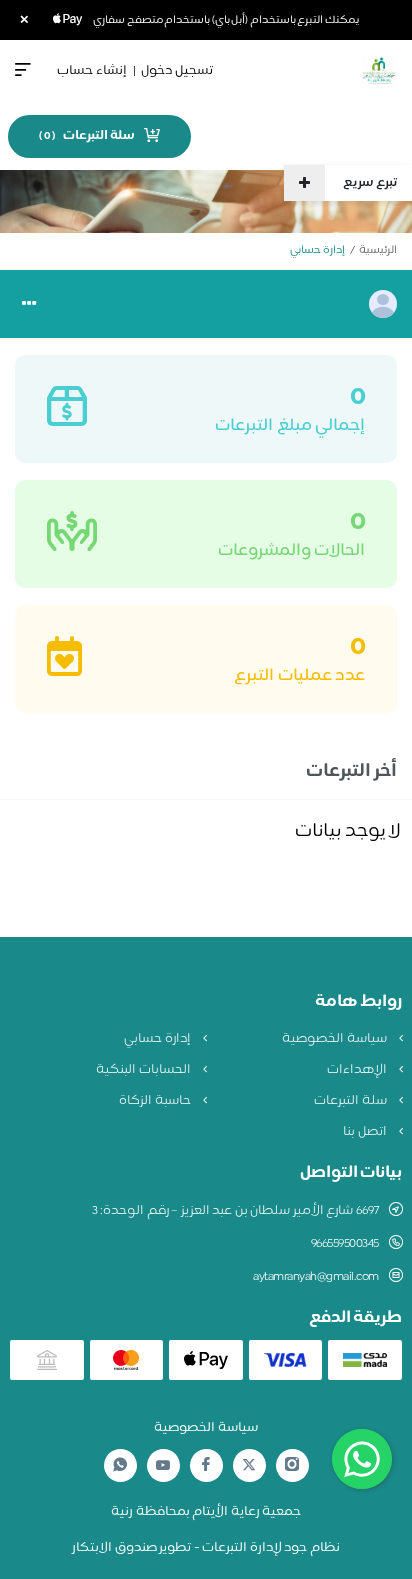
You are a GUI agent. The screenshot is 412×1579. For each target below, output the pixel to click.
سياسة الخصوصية (335, 1039)
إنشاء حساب (92, 71)
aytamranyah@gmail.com (316, 1277)
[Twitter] (249, 1465)
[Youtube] (163, 1465)
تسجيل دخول (177, 71)
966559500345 (345, 1244)
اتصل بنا (366, 1132)
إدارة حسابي (158, 1039)
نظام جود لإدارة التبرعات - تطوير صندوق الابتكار (206, 1548)
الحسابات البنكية (144, 1070)
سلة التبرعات (351, 1101)
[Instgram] (292, 1465)
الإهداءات (358, 1070)
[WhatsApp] (120, 1465)
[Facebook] (206, 1465)
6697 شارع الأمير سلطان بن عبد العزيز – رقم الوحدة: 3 (235, 1211)
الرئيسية (378, 250)
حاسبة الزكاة (156, 1101)
